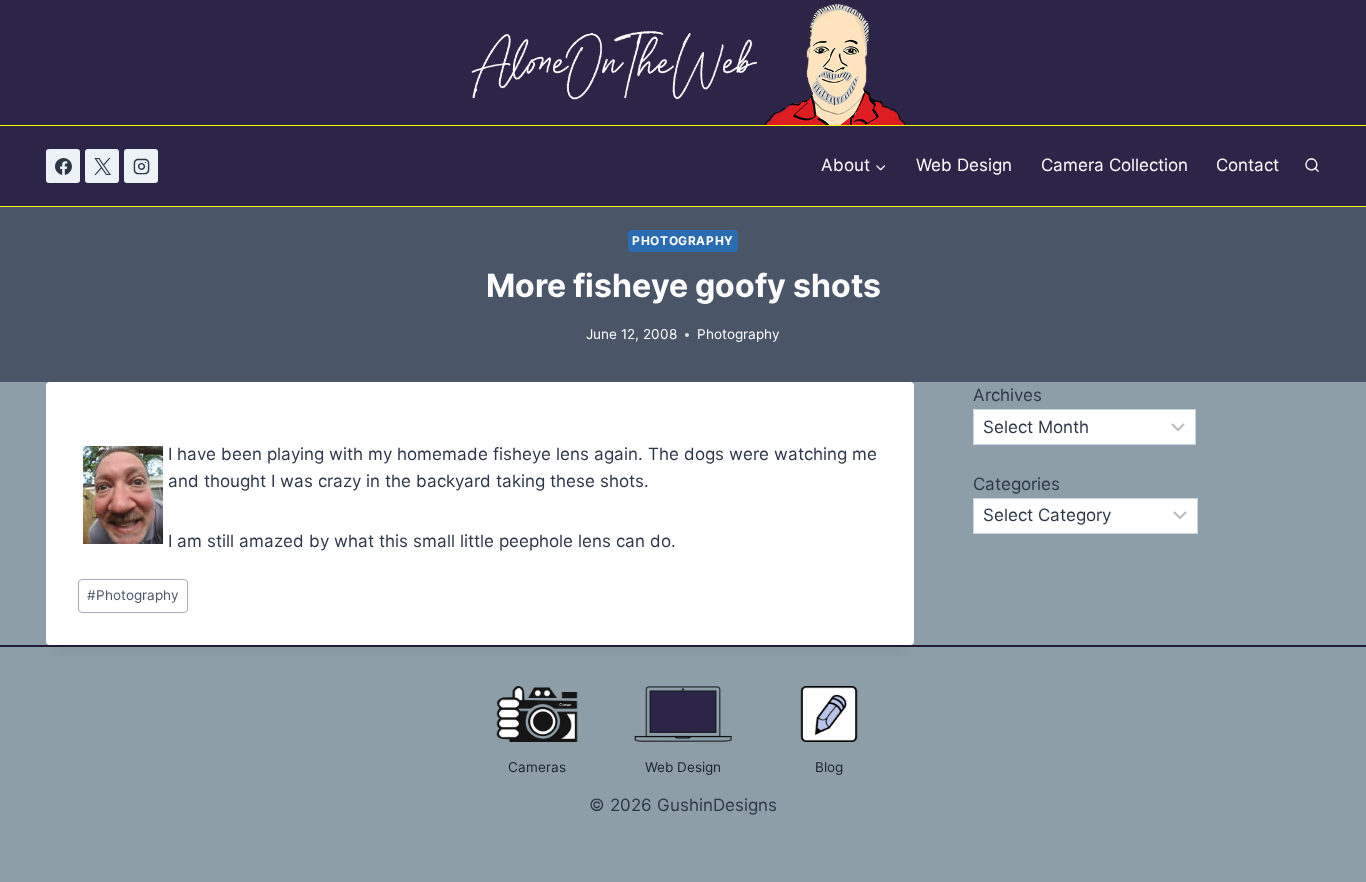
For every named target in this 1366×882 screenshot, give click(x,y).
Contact (1247, 165)
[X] (102, 166)
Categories (1016, 484)
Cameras (537, 767)
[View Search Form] (1312, 166)
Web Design (964, 165)
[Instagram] (141, 166)
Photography (683, 240)
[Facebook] (63, 166)
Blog (829, 767)
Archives (1007, 395)
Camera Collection (1114, 165)
